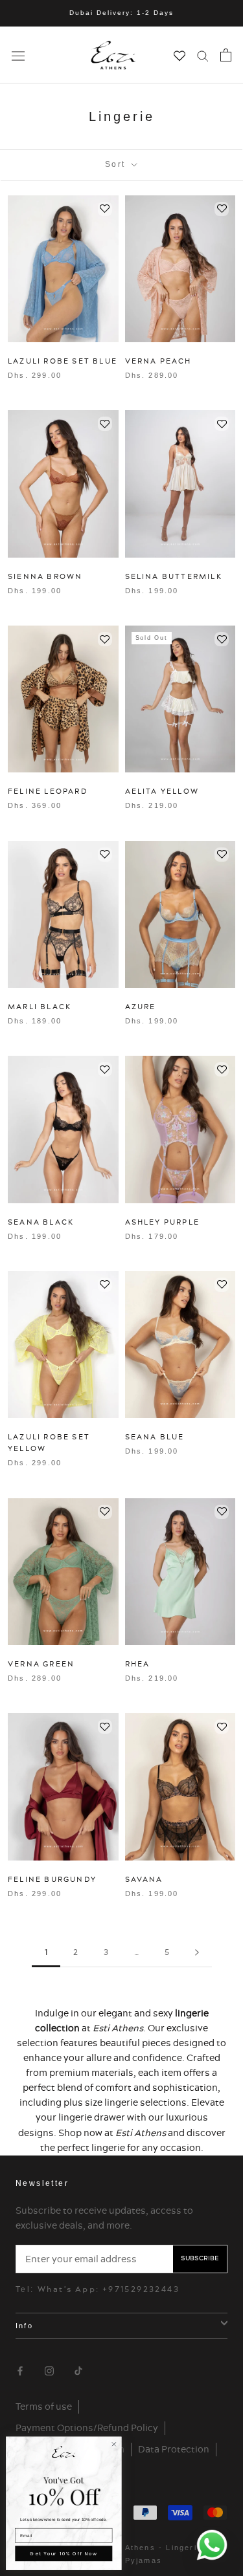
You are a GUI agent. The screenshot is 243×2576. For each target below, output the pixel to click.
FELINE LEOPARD (48, 791)
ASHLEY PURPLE (163, 1222)
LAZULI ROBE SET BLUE (63, 361)
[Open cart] (226, 55)
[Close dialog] (114, 2444)
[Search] (203, 55)
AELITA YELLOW (162, 791)
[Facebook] (20, 2369)
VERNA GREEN (41, 1664)
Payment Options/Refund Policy (87, 2428)
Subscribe (200, 2258)
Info (24, 2326)
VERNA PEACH (158, 361)
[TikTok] (78, 2369)
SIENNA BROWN (45, 576)
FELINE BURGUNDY (52, 1879)
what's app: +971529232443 (109, 2289)
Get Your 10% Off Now (64, 2554)
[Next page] (197, 1953)
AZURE (141, 1007)
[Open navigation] (18, 55)
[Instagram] (49, 2369)
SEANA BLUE (155, 1437)
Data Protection (174, 2449)
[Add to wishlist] (105, 209)
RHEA (138, 1664)
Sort (117, 164)
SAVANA (144, 1879)
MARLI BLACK (40, 1007)
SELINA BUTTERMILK (174, 576)
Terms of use (44, 2407)
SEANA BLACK (41, 1222)
